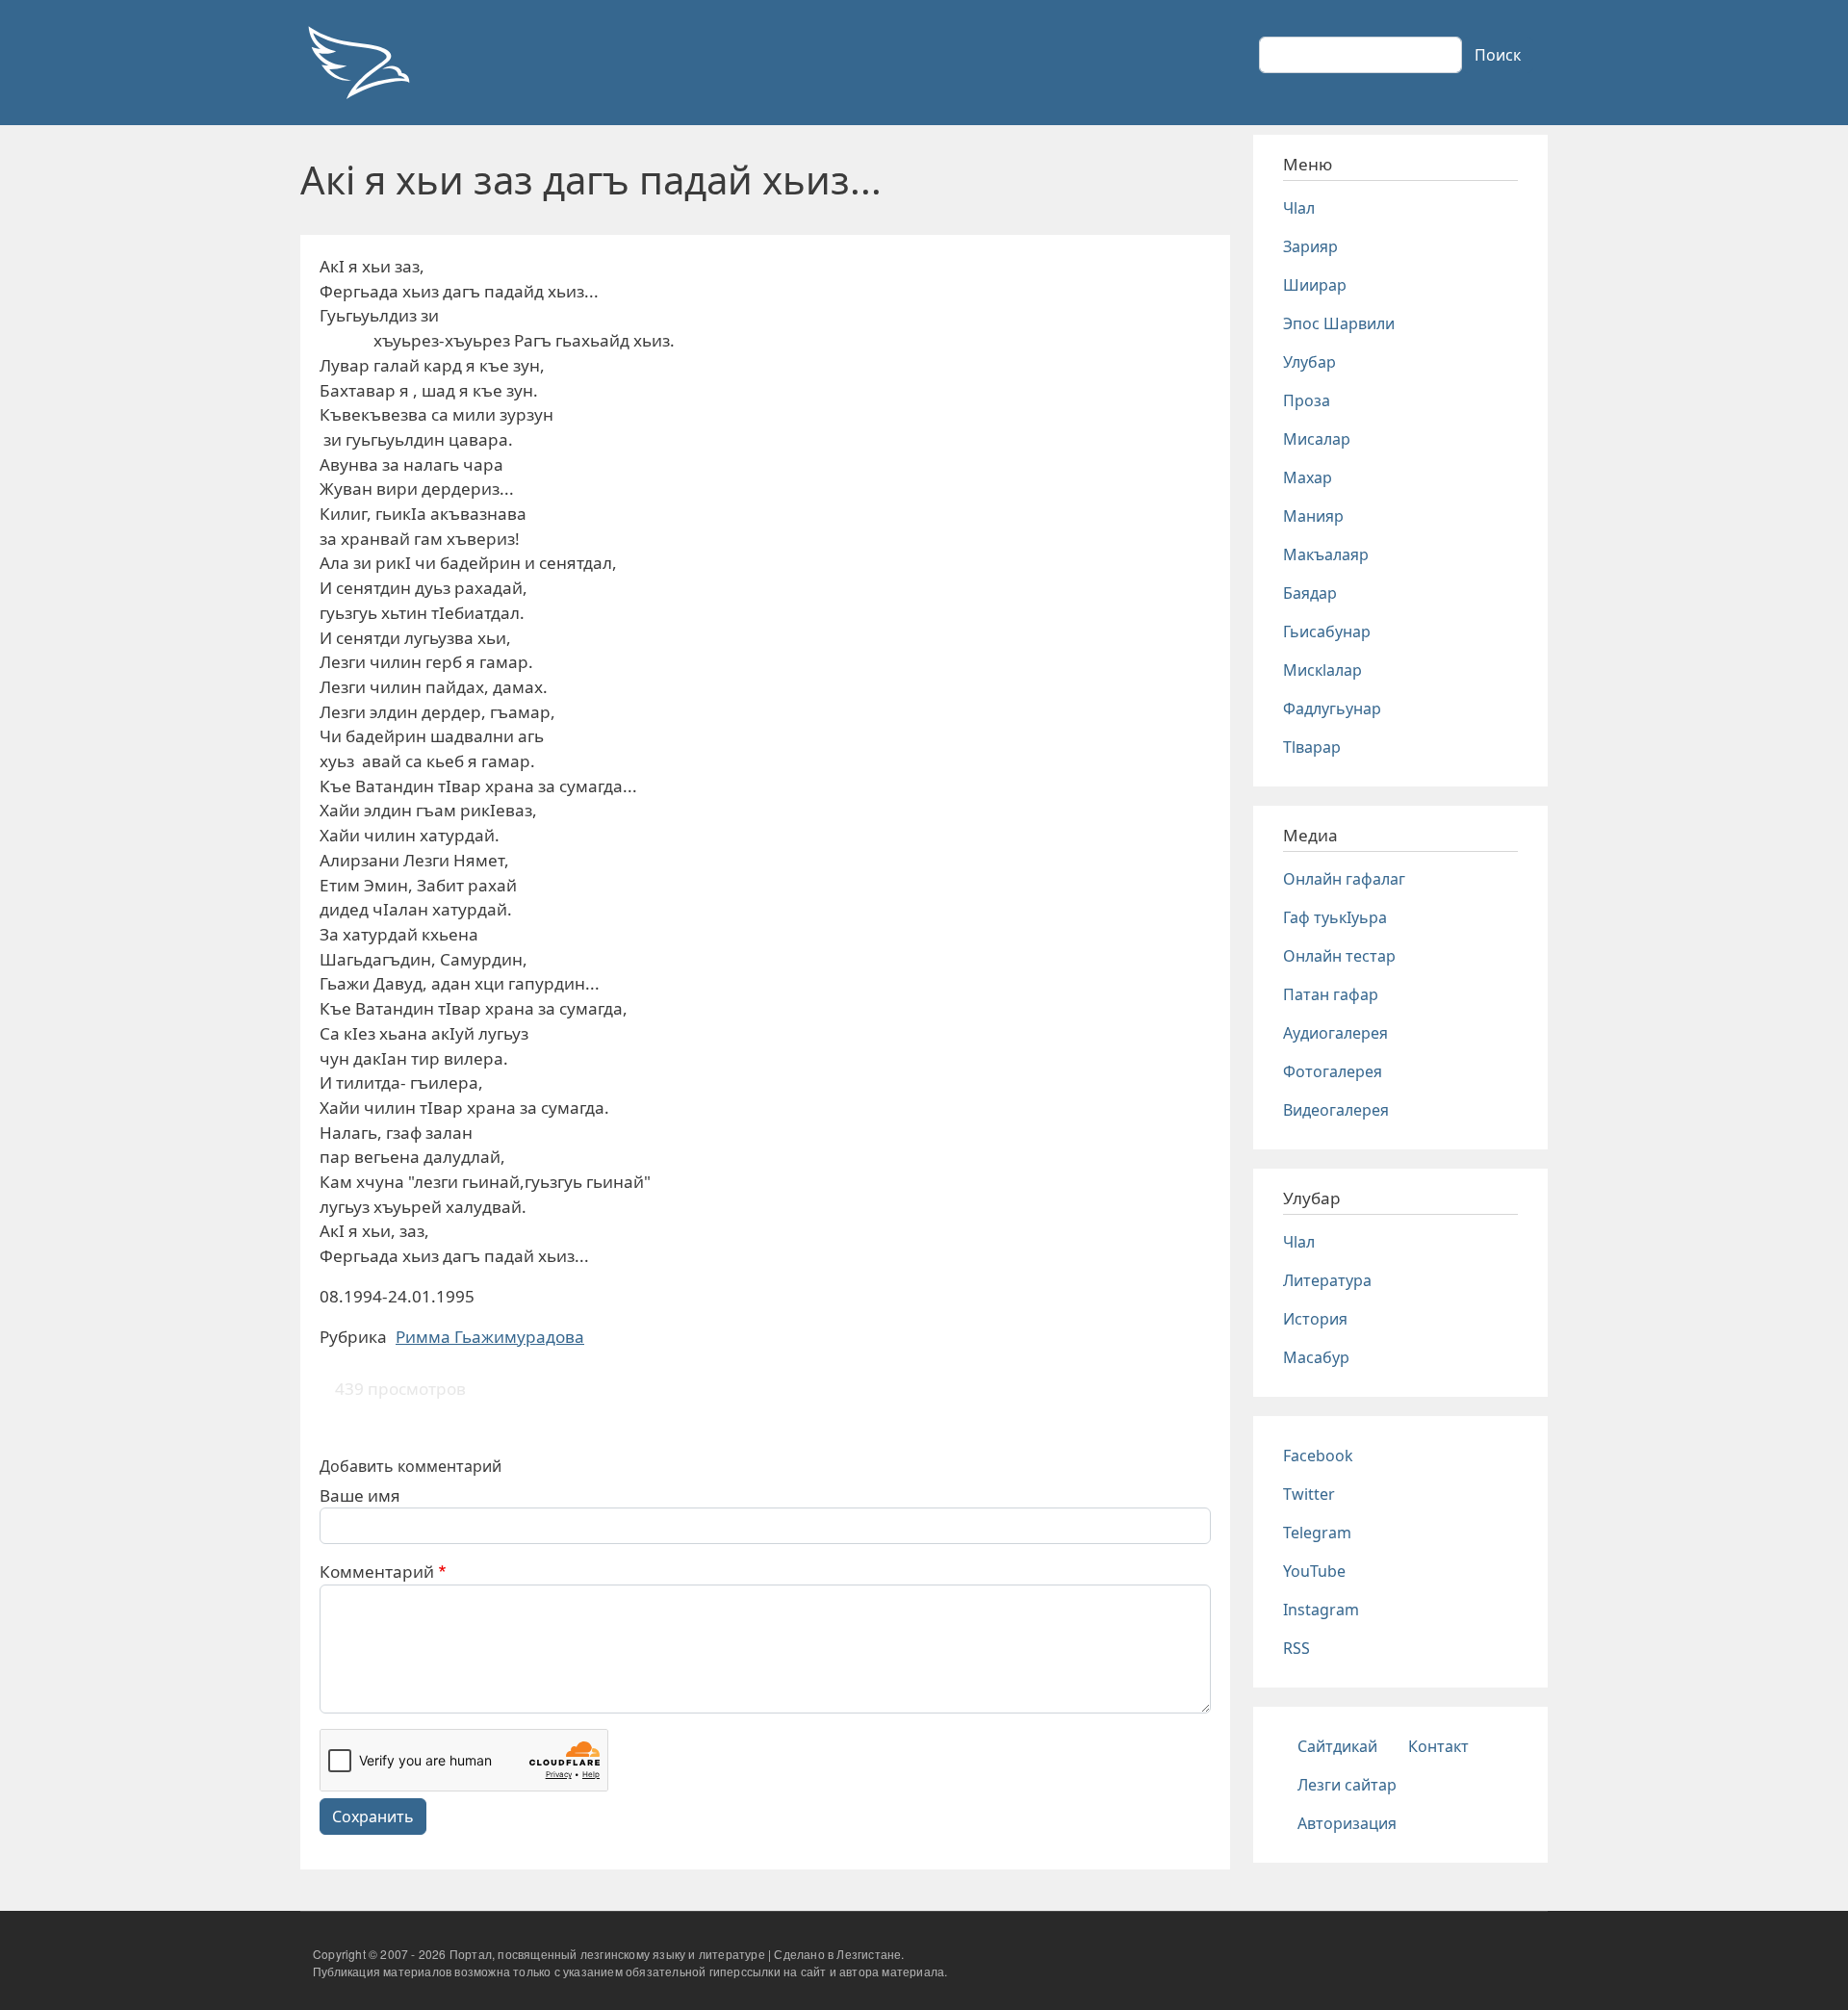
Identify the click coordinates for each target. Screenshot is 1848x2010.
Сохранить (373, 1817)
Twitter (1309, 1494)
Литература (1327, 1280)
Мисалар (1317, 439)
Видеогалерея (1336, 1110)
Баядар (1310, 593)
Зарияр (1310, 246)
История (1315, 1319)
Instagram (1321, 1610)
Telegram (1317, 1533)
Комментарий (377, 1572)
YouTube (1314, 1571)
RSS (1296, 1648)
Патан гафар (1331, 994)
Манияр (1313, 516)
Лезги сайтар (1347, 1785)
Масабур (1316, 1357)
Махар (1308, 477)
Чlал (1299, 208)
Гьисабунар (1327, 631)
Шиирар (1315, 285)
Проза (1307, 400)
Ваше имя (360, 1495)
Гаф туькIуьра (1335, 917)
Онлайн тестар (1339, 956)
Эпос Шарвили (1339, 323)
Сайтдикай (1337, 1746)
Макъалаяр (1326, 554)
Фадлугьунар (1332, 709)
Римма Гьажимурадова (490, 1337)
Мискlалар (1322, 670)
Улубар (1309, 362)
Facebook (1318, 1456)
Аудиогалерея (1335, 1033)
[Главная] (358, 63)
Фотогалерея (1333, 1071)
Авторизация (1347, 1823)
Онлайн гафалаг (1344, 879)
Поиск (1498, 55)
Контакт (1438, 1746)
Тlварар (1312, 747)
